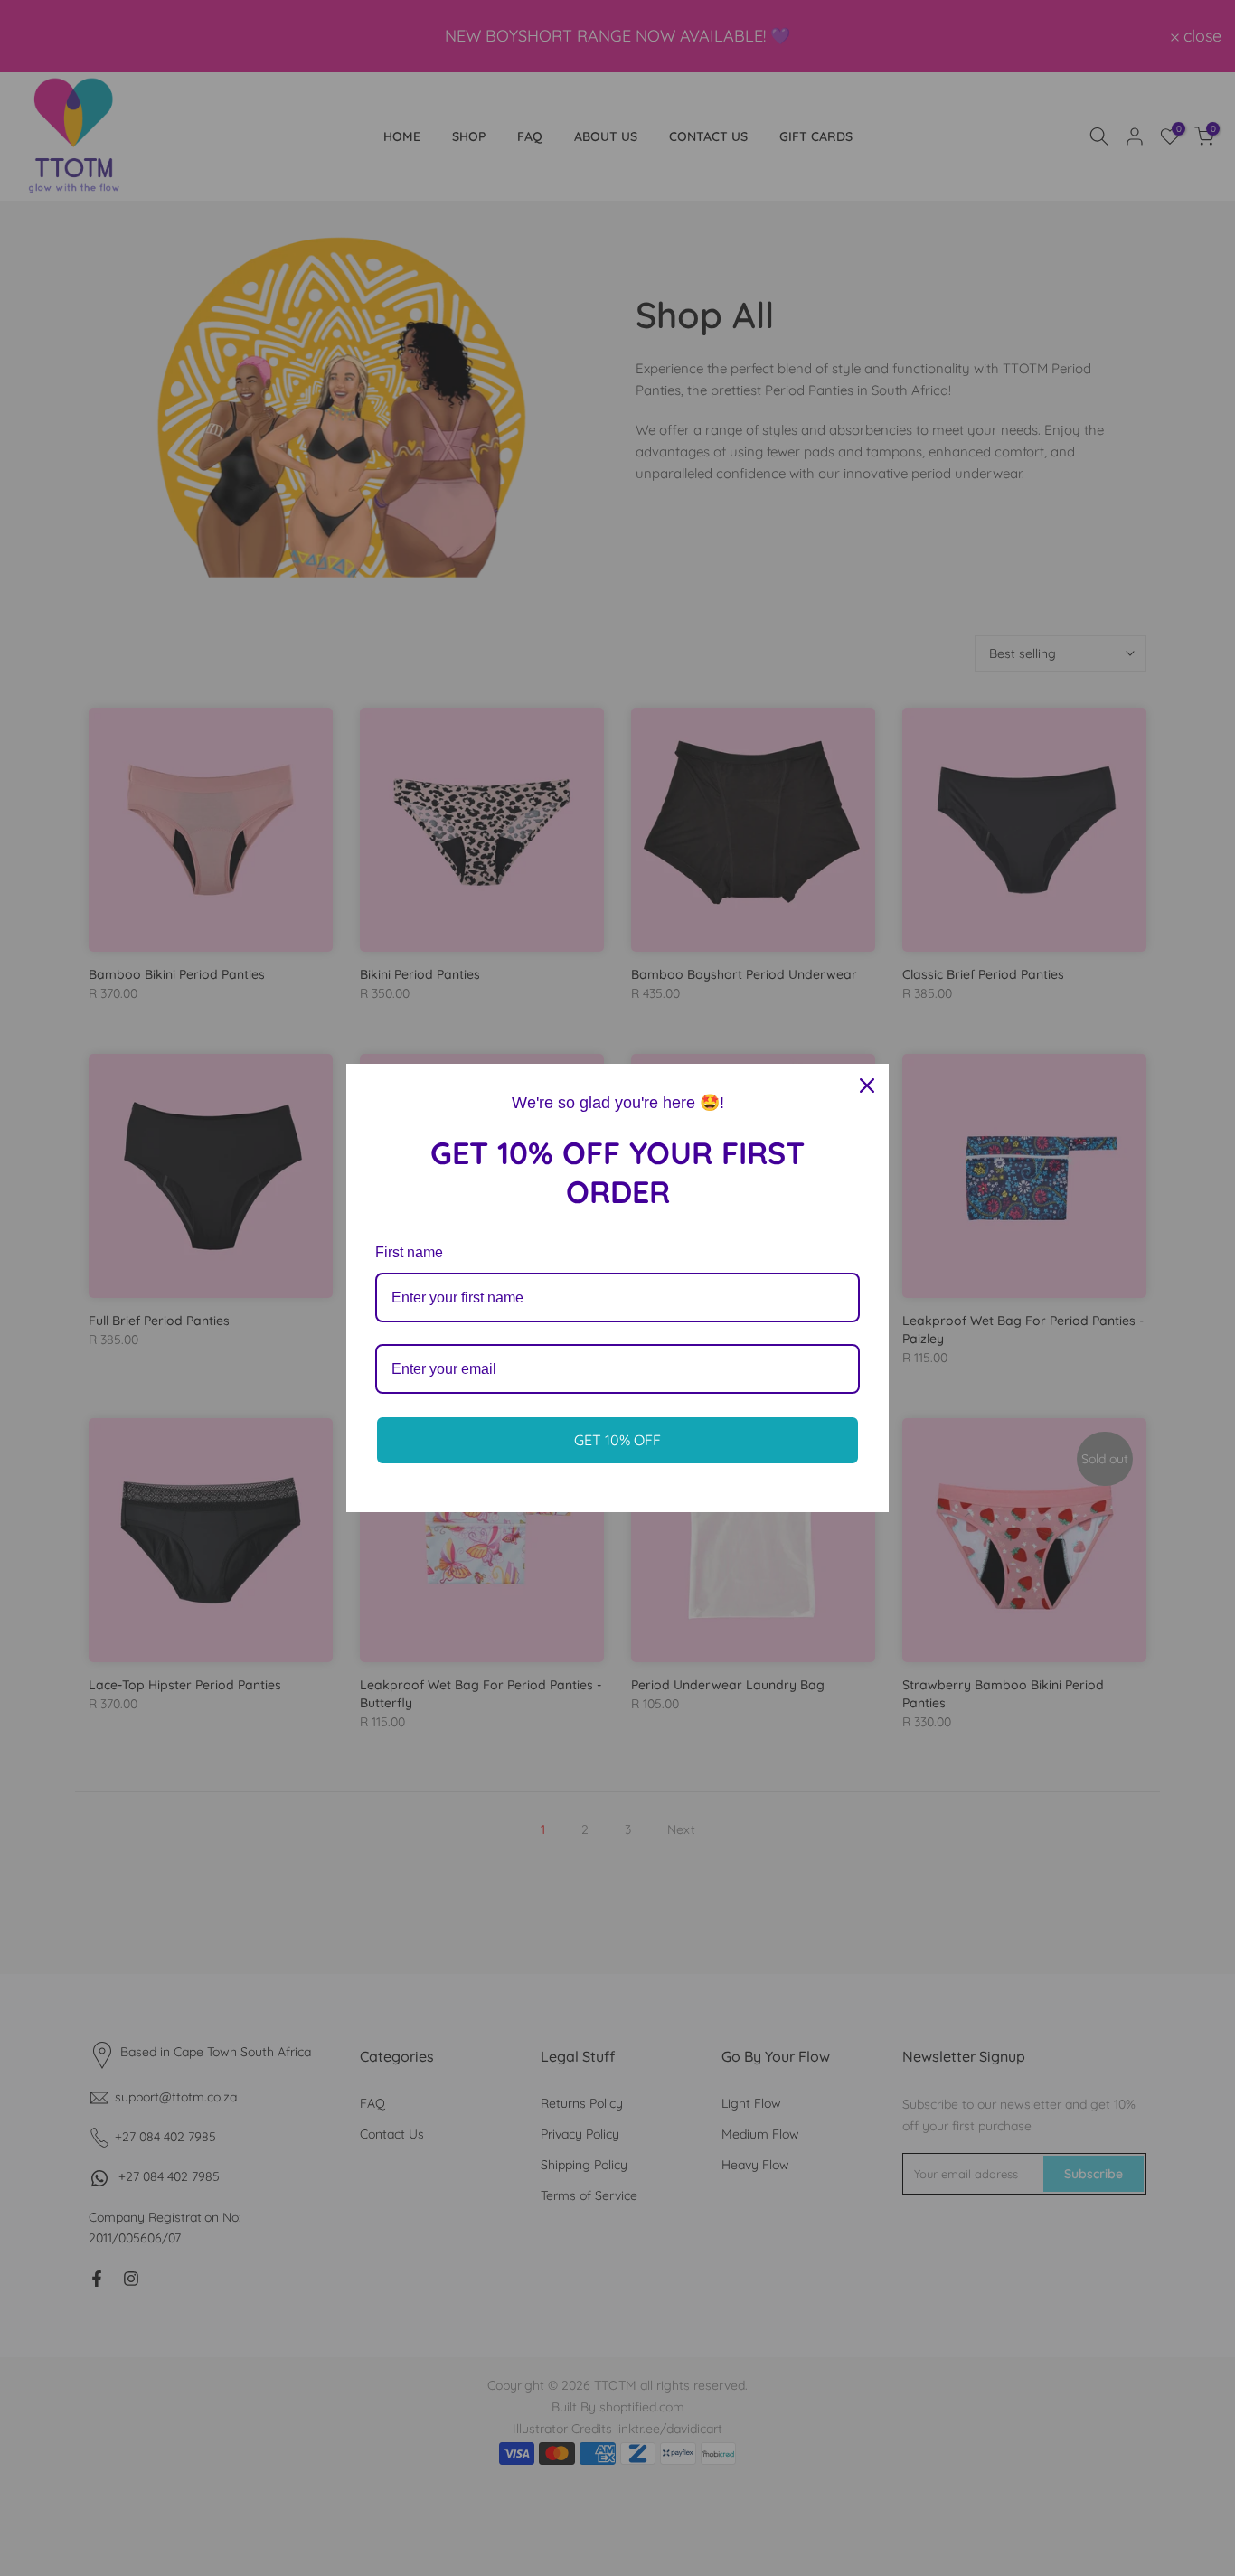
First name (409, 1252)
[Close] (867, 1086)
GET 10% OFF (617, 1440)
